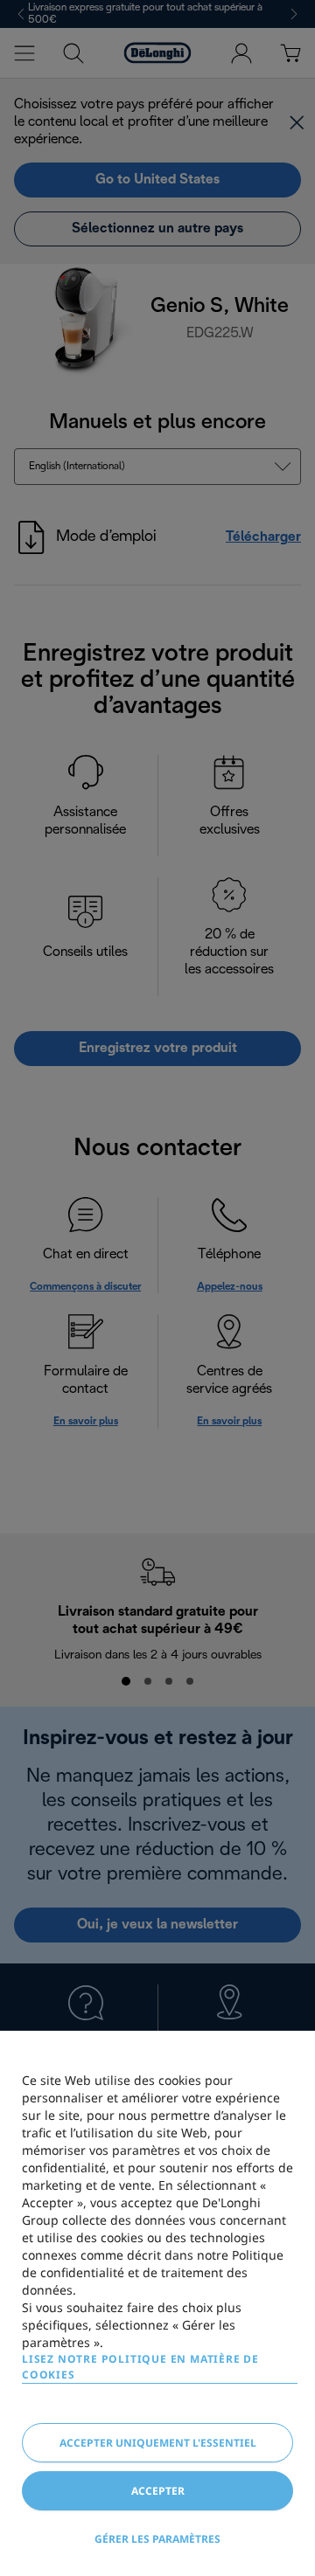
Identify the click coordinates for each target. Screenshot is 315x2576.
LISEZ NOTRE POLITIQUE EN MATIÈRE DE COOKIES (140, 2367)
